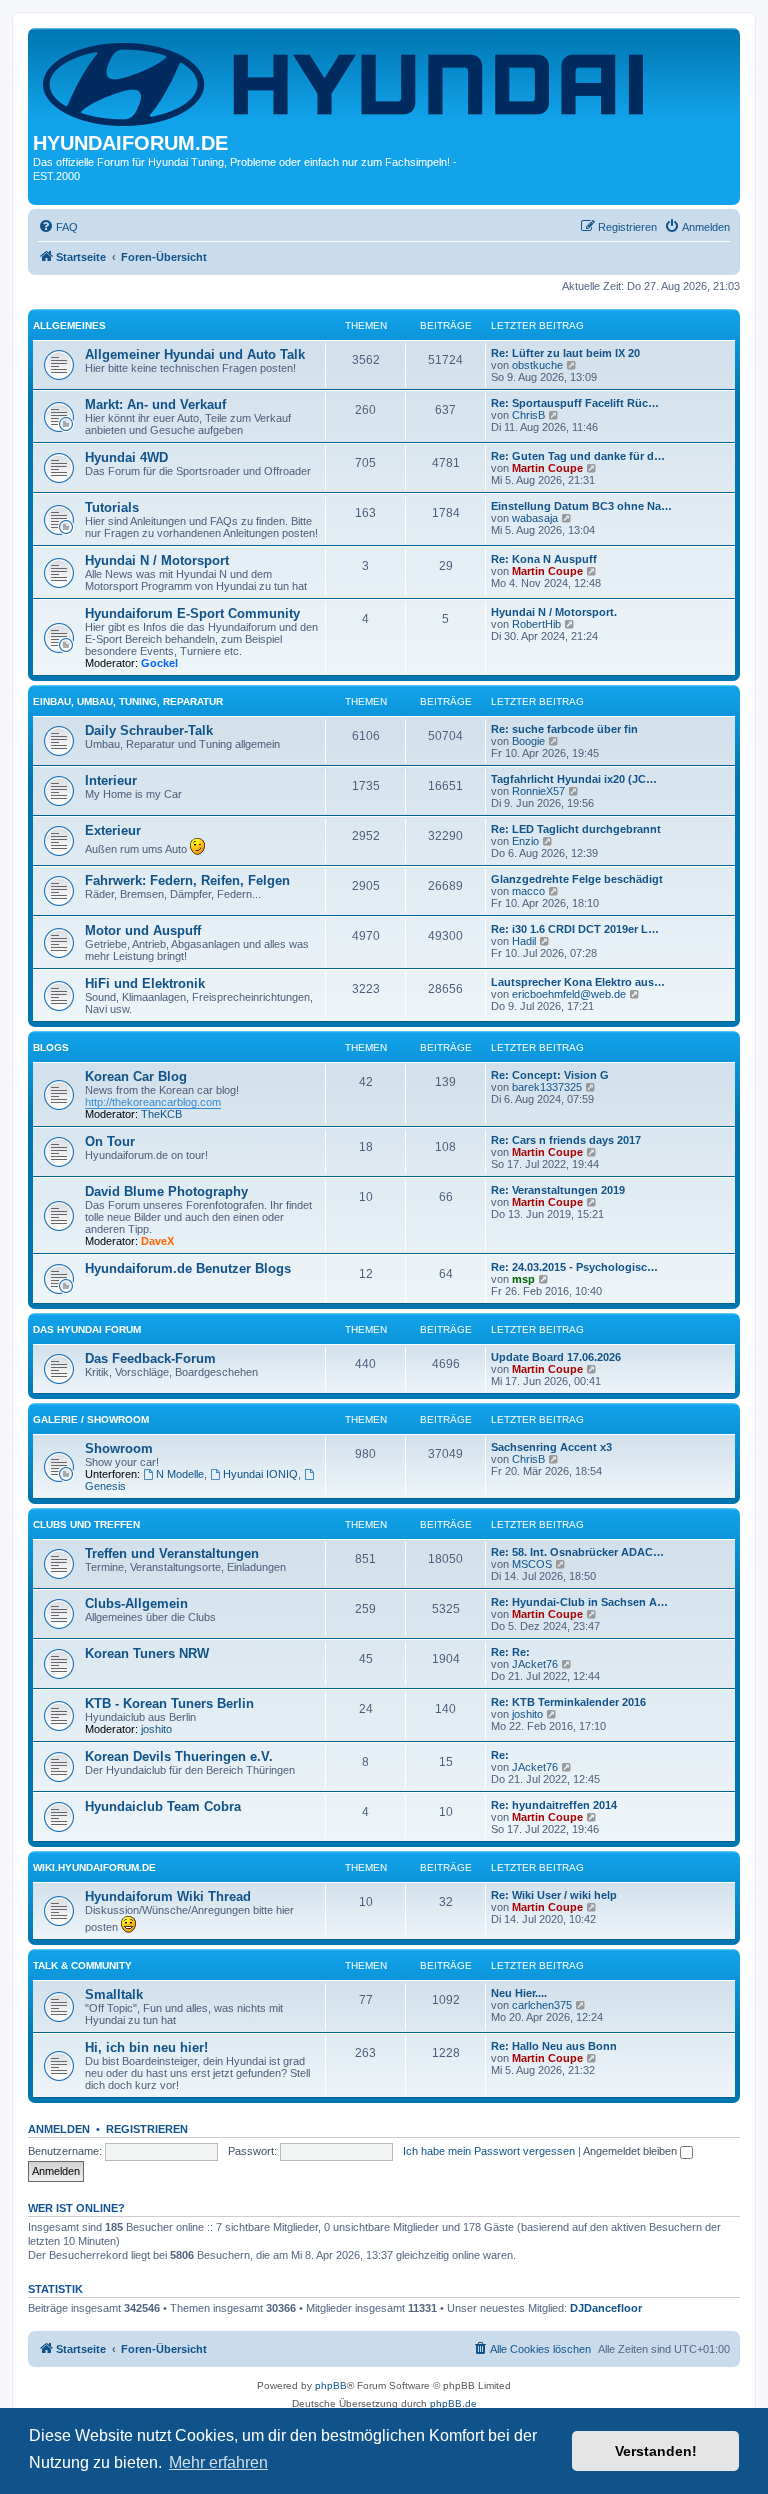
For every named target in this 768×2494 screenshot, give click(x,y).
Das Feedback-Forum (150, 1358)
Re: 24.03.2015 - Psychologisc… (574, 1267)
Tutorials (112, 507)
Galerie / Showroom (91, 1419)
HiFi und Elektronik (145, 983)
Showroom (119, 1448)
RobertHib (536, 624)
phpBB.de (453, 2403)
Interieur (111, 780)
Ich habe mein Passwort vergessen (489, 2151)
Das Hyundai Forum (87, 1329)
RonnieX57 (538, 791)
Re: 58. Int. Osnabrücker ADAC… (577, 1552)
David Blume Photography (166, 1191)
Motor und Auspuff (143, 930)
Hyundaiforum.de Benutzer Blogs (188, 1268)
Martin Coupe (547, 468)
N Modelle (180, 1474)
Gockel (159, 663)
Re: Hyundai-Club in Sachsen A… (579, 1602)
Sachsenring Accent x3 (551, 1447)
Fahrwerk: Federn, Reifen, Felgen (187, 880)
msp (523, 1279)
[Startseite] (347, 82)
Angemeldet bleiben (631, 2151)
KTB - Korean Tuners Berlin (169, 1703)
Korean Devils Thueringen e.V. (179, 1756)
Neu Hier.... (519, 1993)
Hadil (524, 941)
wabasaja (535, 518)
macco (528, 891)
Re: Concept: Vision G (550, 1075)
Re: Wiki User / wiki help (554, 1895)
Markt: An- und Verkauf (155, 404)
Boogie (528, 741)
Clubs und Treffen (86, 1524)
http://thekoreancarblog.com (153, 1102)
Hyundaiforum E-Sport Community (192, 613)
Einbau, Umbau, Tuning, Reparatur (128, 701)
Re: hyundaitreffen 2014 (554, 1805)
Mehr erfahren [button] (218, 2462)
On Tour (110, 1141)
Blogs (51, 1047)
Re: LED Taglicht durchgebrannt (576, 829)
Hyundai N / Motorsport (157, 560)
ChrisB (528, 415)
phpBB (331, 2385)
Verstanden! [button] (656, 2451)
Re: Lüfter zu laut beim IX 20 (565, 353)
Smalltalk (114, 1994)
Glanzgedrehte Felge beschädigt (577, 879)
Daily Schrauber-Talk (149, 730)
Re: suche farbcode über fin (564, 729)
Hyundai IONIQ (260, 1474)
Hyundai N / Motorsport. (554, 612)
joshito (156, 1729)
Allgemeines (69, 325)
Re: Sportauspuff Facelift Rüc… (575, 403)
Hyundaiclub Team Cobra (163, 1806)
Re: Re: (510, 1652)
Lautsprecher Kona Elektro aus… (578, 982)
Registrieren (147, 2129)
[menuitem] (58, 227)
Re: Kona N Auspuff (544, 559)
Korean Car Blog (136, 1076)
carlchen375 (542, 2005)
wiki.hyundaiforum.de (94, 1867)
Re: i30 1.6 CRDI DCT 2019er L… (575, 929)
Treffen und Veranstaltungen (172, 1553)
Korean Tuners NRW (147, 1653)
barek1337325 (547, 1087)
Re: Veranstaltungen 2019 (558, 1190)
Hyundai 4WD (126, 457)
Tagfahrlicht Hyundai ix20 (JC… (574, 779)
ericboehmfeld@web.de (569, 994)
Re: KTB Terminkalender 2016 (568, 1702)
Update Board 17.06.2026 (556, 1357)
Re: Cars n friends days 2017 (566, 1140)
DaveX (157, 1241)
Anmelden (59, 2129)
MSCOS (532, 1564)
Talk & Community (82, 1965)
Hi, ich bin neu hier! (146, 2047)
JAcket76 (535, 1664)
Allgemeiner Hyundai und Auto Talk (195, 354)
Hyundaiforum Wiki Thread (168, 1896)
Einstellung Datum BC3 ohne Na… (581, 506)
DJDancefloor (606, 2308)
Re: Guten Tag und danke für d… (578, 456)
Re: (500, 1755)
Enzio (525, 841)
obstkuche (537, 365)
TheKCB (161, 1114)
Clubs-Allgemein (136, 1603)
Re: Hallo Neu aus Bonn (554, 2046)
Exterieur (113, 830)
